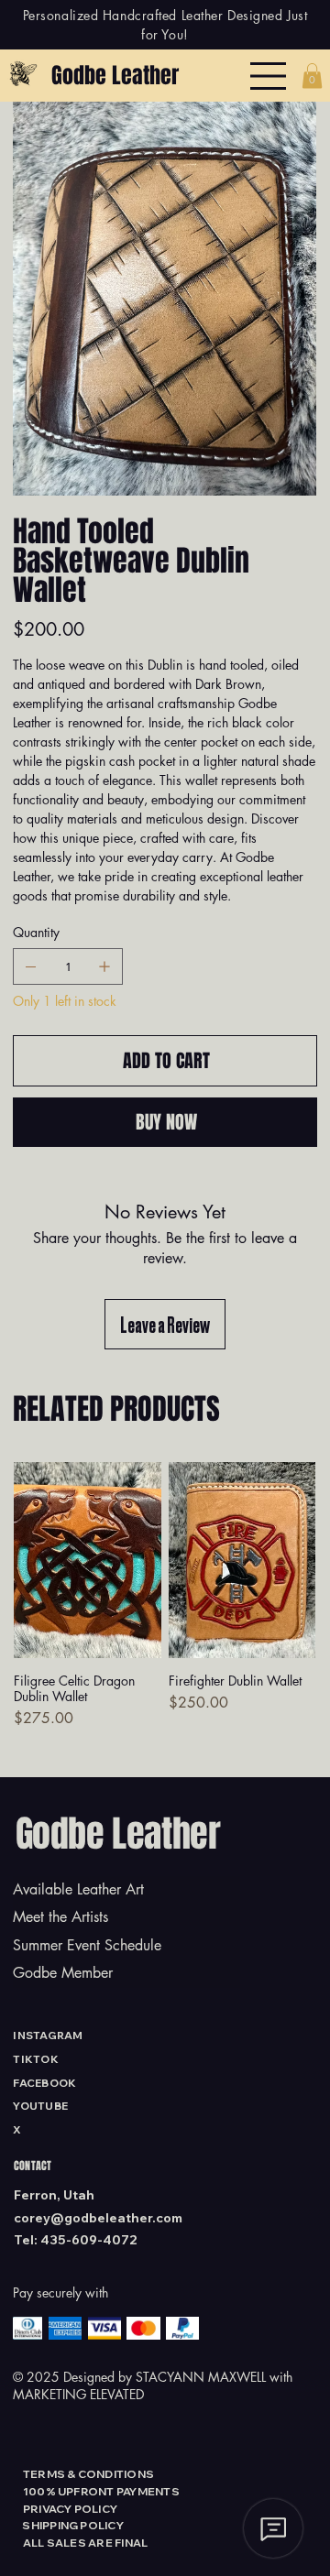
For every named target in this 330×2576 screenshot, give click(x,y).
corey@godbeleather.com (98, 2218)
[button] (312, 76)
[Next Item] (291, 294)
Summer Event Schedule (87, 1945)
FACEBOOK (44, 2083)
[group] (165, 1604)
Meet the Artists (60, 1917)
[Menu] (269, 76)
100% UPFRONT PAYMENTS (101, 2491)
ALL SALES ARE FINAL (86, 2543)
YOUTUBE (40, 2106)
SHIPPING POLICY (73, 2525)
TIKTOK (35, 2059)
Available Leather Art (78, 1889)
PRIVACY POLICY (70, 2509)
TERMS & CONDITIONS (88, 2474)
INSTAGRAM (48, 2035)
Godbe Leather (115, 76)
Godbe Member (63, 1973)
